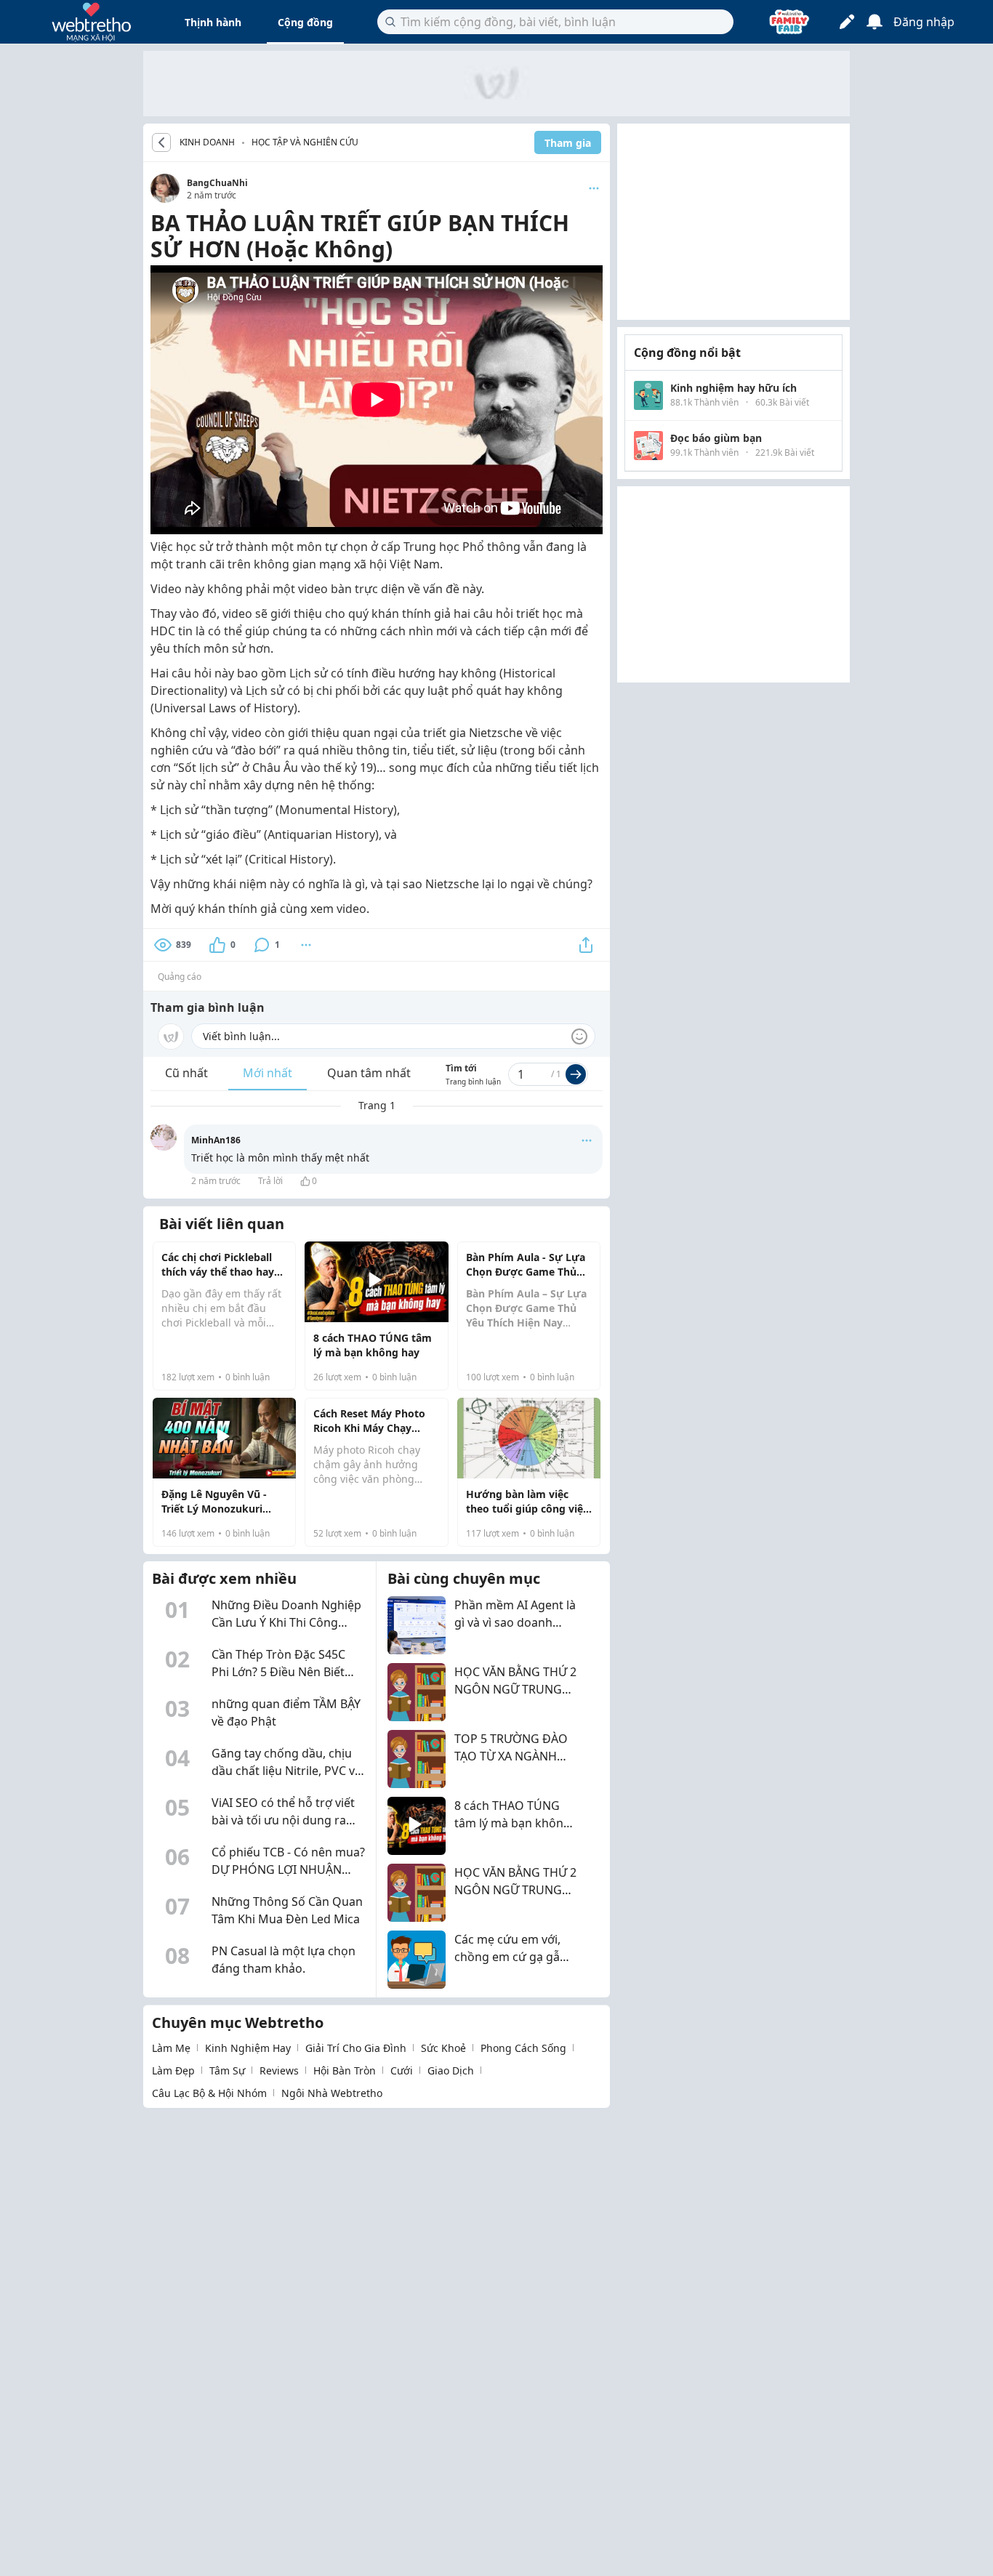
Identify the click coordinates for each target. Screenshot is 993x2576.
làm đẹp (173, 2070)
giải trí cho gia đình (356, 2048)
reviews (279, 2070)
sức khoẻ (443, 2048)
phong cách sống (523, 2048)
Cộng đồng (305, 22)
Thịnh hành (213, 22)
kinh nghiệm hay (248, 2048)
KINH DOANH (207, 142)
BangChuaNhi (217, 183)
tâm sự (227, 2070)
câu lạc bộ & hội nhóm (209, 2093)
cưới (402, 2070)
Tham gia (568, 143)
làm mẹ (171, 2048)
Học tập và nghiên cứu (305, 142)
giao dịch (451, 2070)
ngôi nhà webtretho (332, 2093)
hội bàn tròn (345, 2070)
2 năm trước (216, 1181)
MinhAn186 (216, 1140)
